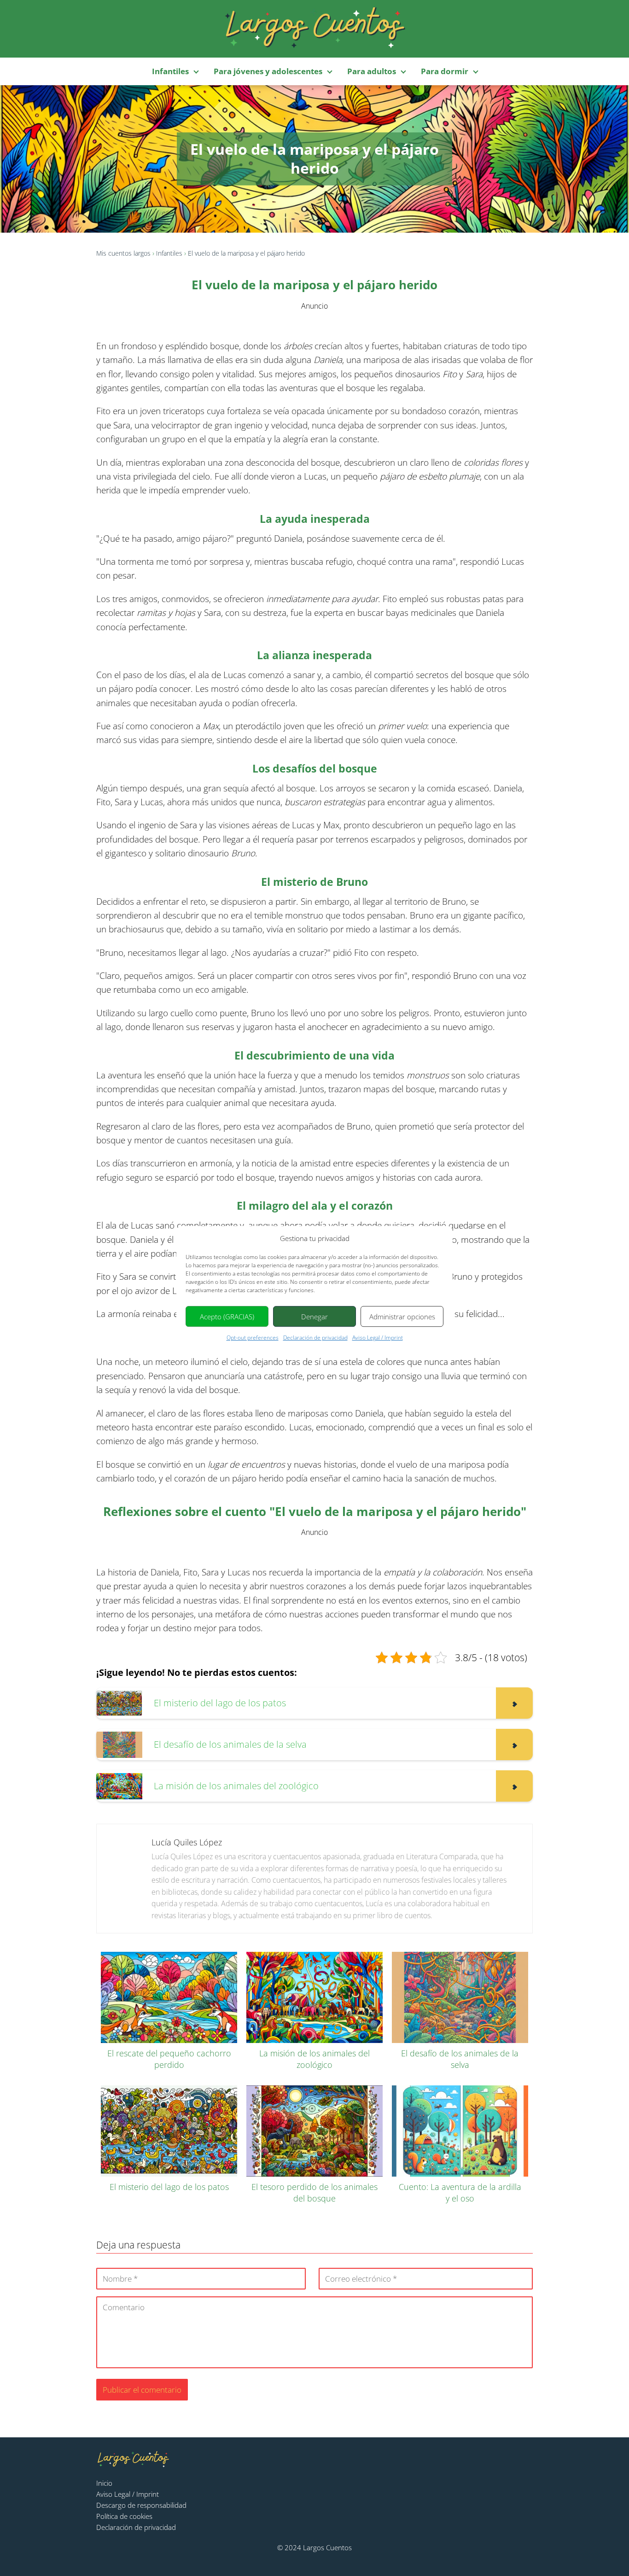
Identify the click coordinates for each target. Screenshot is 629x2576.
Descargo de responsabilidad (141, 2505)
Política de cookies (124, 2516)
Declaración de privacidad (315, 1338)
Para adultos (372, 71)
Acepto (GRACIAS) (227, 1317)
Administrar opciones (402, 1317)
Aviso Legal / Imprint (378, 1338)
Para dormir (445, 71)
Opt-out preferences (253, 1338)
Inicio (104, 2483)
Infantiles (170, 71)
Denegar (314, 1317)
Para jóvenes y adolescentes (268, 71)
